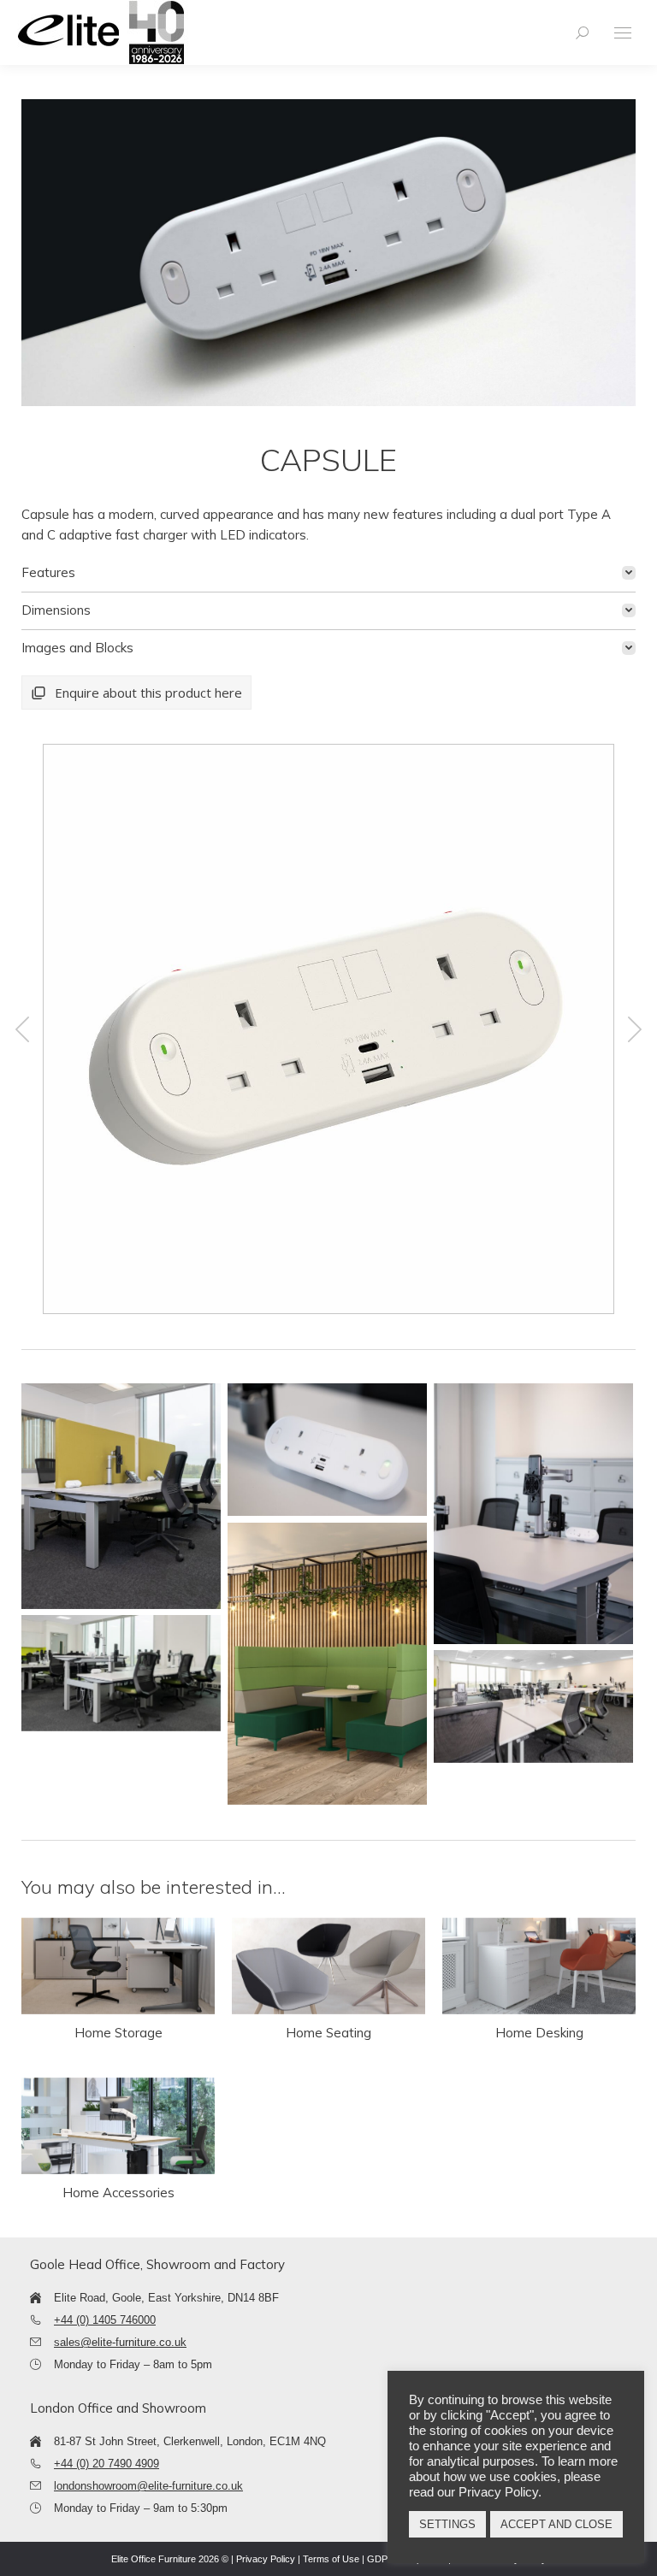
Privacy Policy (266, 2559)
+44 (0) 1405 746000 (105, 2320)
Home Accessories (118, 2193)
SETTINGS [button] (447, 2524)
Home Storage (118, 2033)
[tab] (328, 573)
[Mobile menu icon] (623, 33)
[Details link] (118, 1966)
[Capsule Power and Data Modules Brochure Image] (121, 1496)
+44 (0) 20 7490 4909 (107, 2464)
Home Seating (328, 2033)
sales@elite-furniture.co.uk (120, 2342)
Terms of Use (331, 2559)
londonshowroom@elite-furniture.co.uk (148, 2486)
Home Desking (539, 2033)
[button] (22, 1029)
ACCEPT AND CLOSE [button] (556, 2524)
